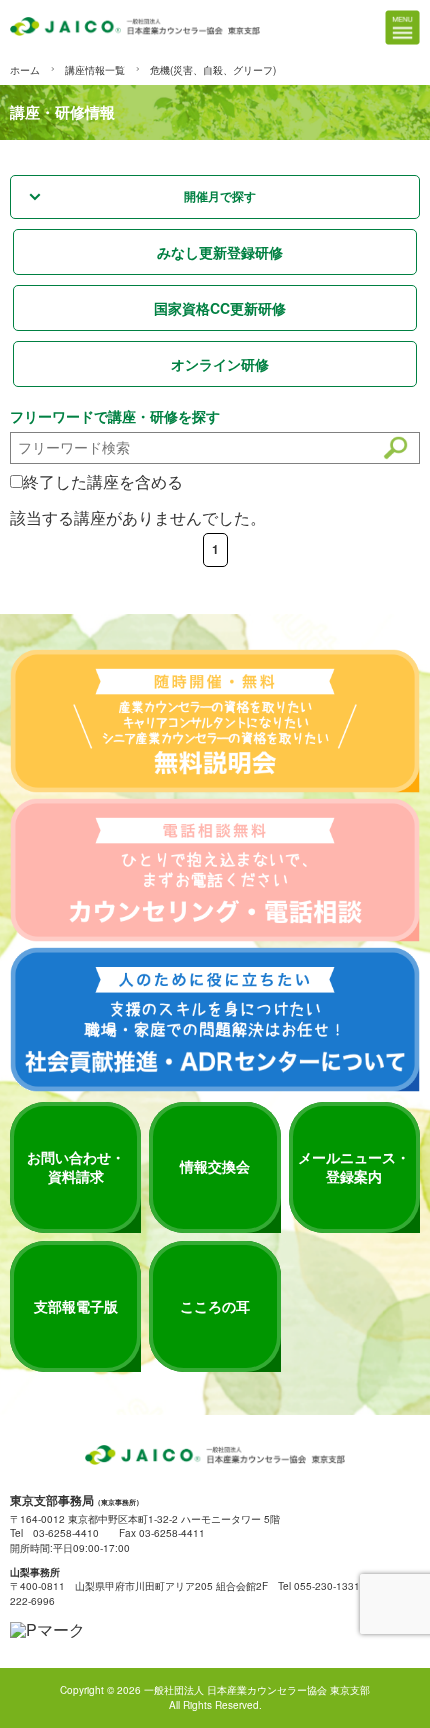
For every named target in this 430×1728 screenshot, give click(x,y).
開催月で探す (220, 196)
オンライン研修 (220, 364)
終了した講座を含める (103, 481)
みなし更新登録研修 (220, 252)
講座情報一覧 (95, 70)
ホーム (25, 70)
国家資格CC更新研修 (220, 308)
